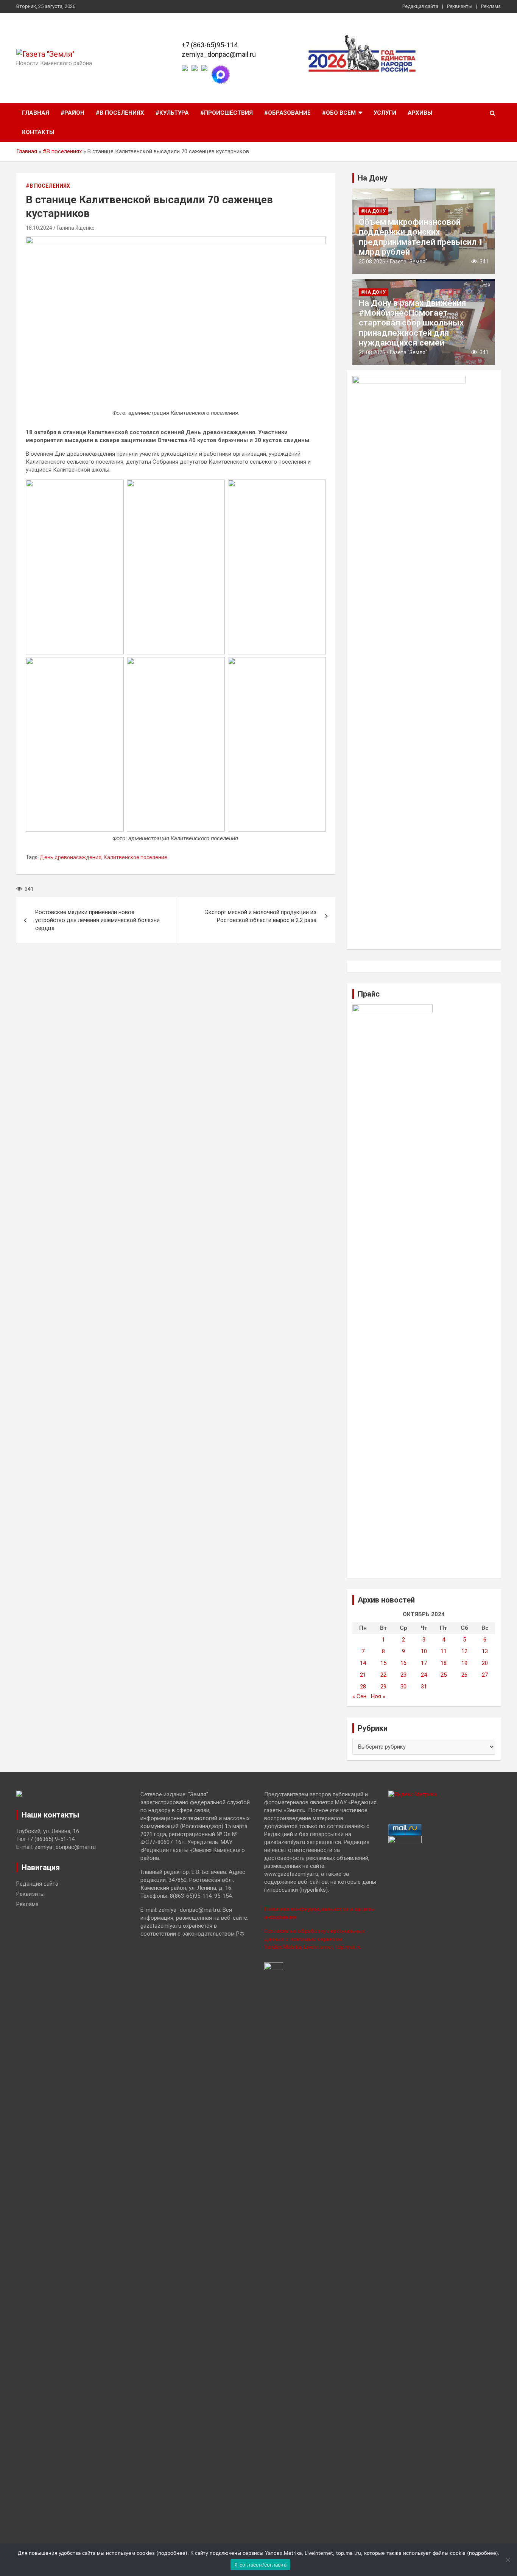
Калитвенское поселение (135, 857)
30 (403, 1687)
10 (424, 1651)
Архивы (420, 113)
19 (464, 1663)
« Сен (359, 1696)
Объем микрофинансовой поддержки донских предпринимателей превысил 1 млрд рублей (421, 237)
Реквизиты (460, 6)
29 (383, 1687)
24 (424, 1675)
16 (403, 1663)
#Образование (287, 113)
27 (485, 1675)
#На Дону (373, 211)
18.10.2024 (39, 228)
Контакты (38, 132)
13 (485, 1651)
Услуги (385, 113)
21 (363, 1675)
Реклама (491, 6)
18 (444, 1663)
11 (444, 1651)
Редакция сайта (420, 6)
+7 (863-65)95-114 (210, 45)
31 (424, 1687)
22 (383, 1675)
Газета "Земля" (409, 262)
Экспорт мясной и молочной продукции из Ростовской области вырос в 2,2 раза (261, 916)
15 (383, 1663)
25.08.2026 (372, 262)
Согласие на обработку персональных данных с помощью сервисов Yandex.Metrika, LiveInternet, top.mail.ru (315, 1939)
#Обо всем (339, 113)
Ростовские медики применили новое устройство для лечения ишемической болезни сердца (97, 920)
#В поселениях (120, 113)
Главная (36, 113)
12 (464, 1651)
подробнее (172, 2553)
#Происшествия (227, 113)
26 (464, 1675)
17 (424, 1663)
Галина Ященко (76, 228)
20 (485, 1663)
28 (363, 1687)
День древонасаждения (71, 857)
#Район (72, 113)
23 (403, 1675)
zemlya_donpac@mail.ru (219, 54)
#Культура (172, 113)
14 (363, 1663)
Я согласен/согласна (260, 2565)
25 (444, 1675)
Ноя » (378, 1696)
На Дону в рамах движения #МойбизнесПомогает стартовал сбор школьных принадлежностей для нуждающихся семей (413, 323)
